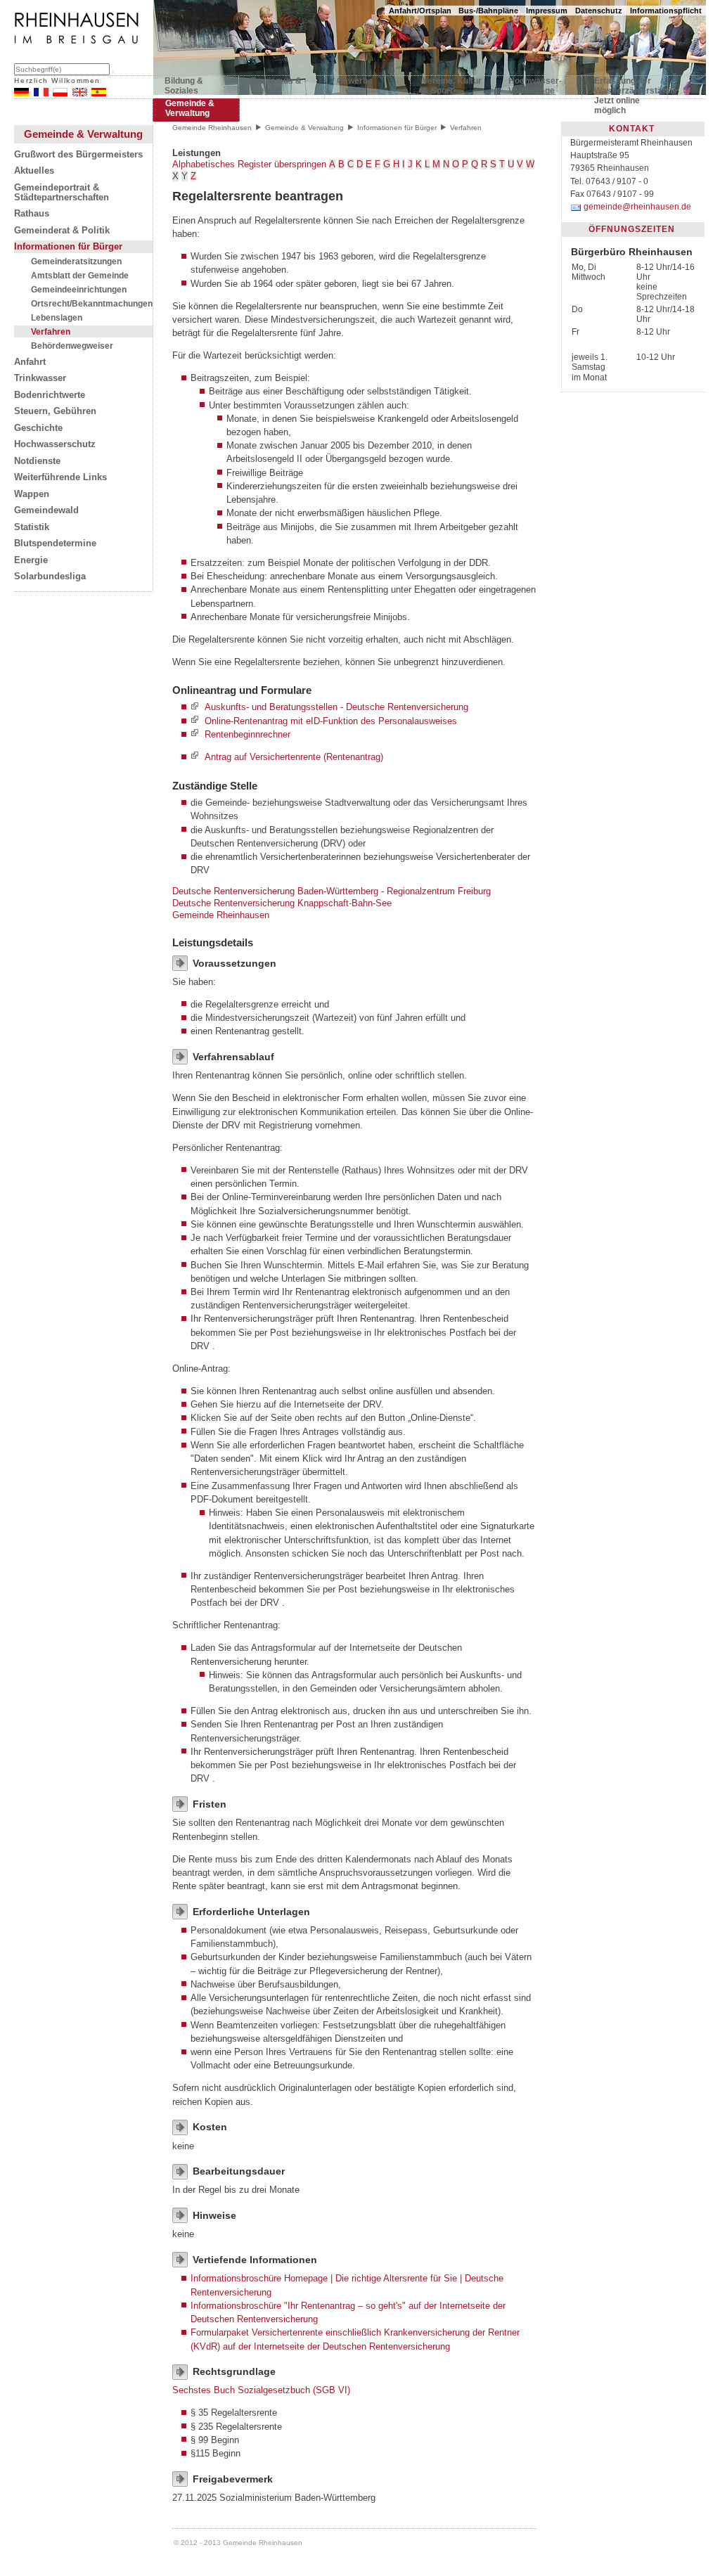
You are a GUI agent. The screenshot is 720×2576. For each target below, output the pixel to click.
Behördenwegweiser (72, 346)
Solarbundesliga (50, 577)
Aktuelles (34, 171)
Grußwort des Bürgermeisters (78, 155)
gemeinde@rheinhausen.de (637, 207)
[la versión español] (99, 93)
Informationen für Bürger (68, 247)
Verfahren (51, 331)
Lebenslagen (57, 317)
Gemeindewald (46, 510)
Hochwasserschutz (55, 444)
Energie (31, 560)
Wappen (32, 494)
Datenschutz (599, 11)
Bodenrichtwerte (50, 395)
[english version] (80, 93)
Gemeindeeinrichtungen (79, 289)
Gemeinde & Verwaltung (190, 108)
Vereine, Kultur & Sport (452, 86)
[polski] (60, 93)
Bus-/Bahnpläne (488, 11)
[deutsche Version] (21, 93)
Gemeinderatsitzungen (76, 261)
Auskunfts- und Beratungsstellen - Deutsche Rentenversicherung (336, 708)
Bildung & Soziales (184, 86)
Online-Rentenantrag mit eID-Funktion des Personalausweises (331, 721)
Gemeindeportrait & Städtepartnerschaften (62, 193)
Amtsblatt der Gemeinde (80, 275)
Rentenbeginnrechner (247, 734)
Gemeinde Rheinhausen (212, 128)
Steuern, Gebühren (55, 411)
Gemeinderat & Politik (62, 231)
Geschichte (38, 428)
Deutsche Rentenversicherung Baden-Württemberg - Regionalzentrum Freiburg (332, 891)
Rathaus (32, 214)
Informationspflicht (666, 11)
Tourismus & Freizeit (276, 86)
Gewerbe (355, 81)
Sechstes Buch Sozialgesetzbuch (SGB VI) (261, 2390)
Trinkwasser (40, 378)
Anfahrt (30, 362)
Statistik (32, 527)
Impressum (547, 11)
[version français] (41, 93)
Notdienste (37, 461)
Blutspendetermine (55, 543)
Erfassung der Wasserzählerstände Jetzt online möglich (625, 89)
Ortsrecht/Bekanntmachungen (92, 303)
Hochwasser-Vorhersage (535, 86)
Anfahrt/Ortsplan (420, 11)
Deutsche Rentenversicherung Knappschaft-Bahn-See (282, 903)
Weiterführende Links (60, 477)
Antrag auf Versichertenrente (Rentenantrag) (294, 757)
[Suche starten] (113, 72)
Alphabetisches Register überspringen (249, 164)
